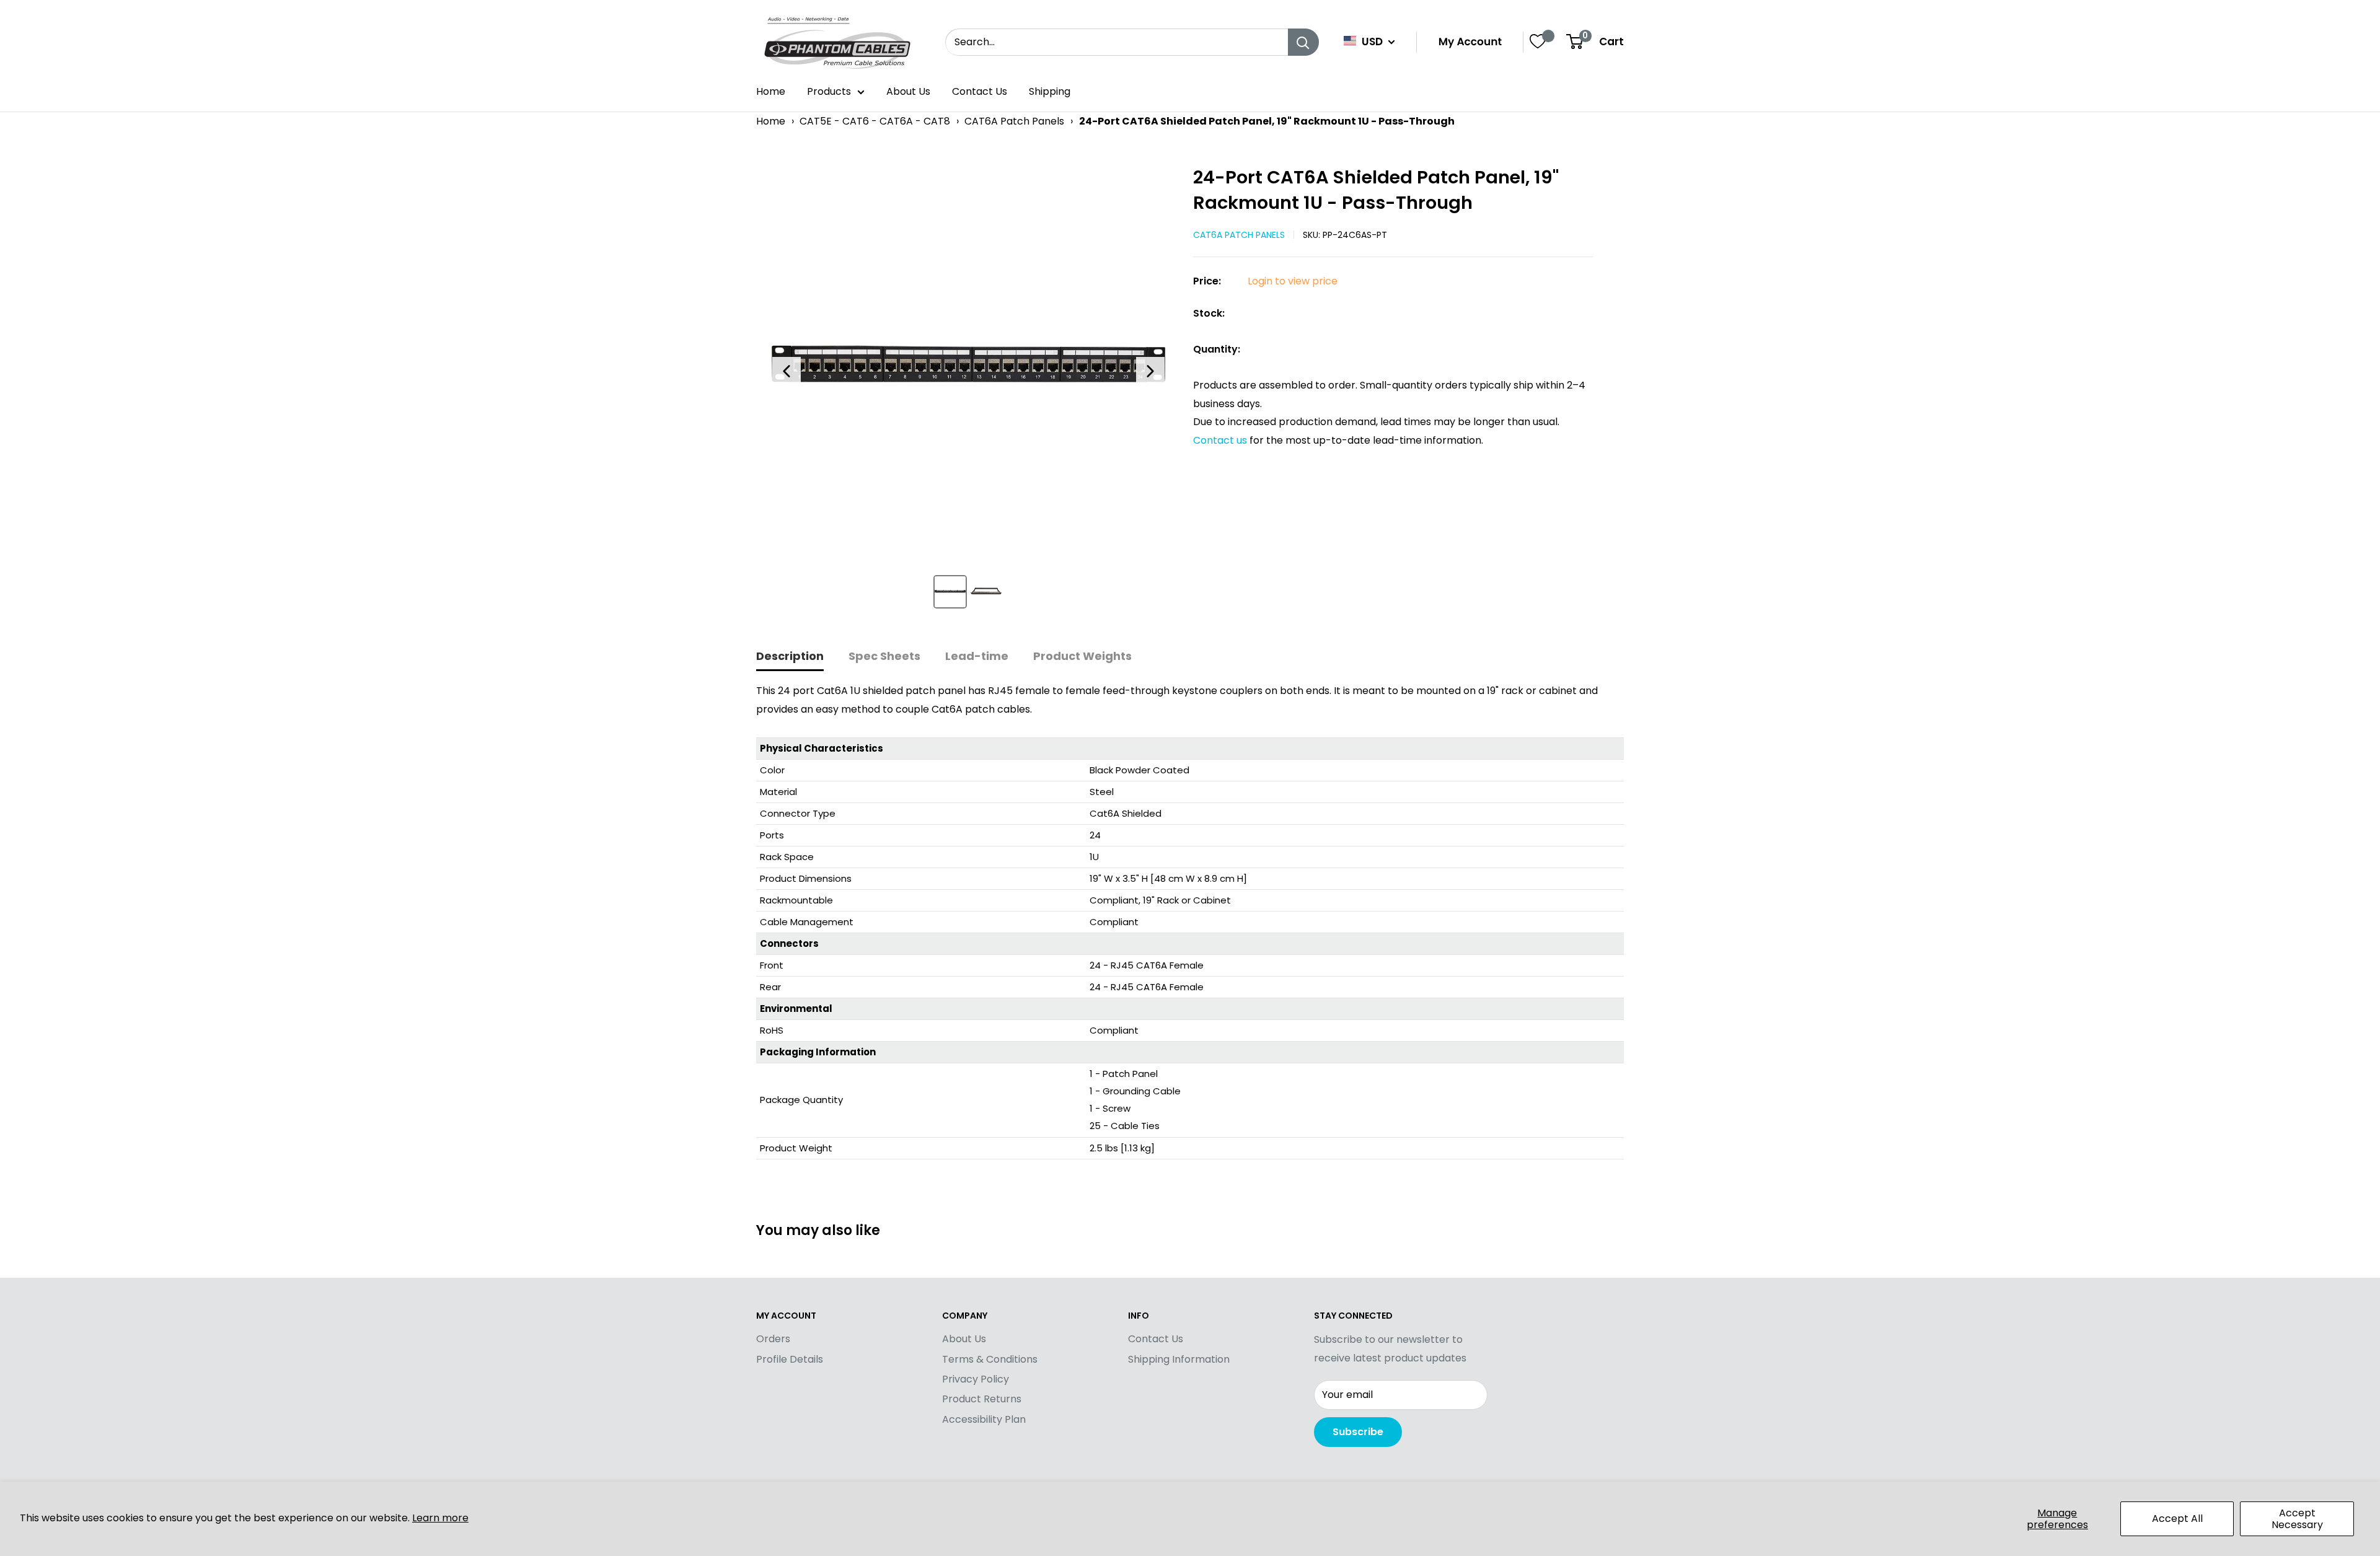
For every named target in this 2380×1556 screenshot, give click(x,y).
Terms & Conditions (990, 1359)
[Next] (1150, 371)
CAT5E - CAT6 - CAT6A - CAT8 (875, 121)
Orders (773, 1339)
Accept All (2177, 1519)
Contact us (1221, 440)
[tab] (790, 657)
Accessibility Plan (984, 1419)
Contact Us (980, 91)
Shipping (1050, 91)
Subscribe (1358, 1432)
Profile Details (790, 1359)
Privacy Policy (976, 1379)
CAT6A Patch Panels (1014, 121)
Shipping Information (1179, 1359)
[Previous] (787, 371)
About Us (908, 91)
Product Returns (982, 1399)
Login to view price (1293, 281)
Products (829, 91)
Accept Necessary (2297, 1519)
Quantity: (1217, 349)
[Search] (1303, 42)
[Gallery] (968, 392)
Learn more (440, 1518)
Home (771, 91)
